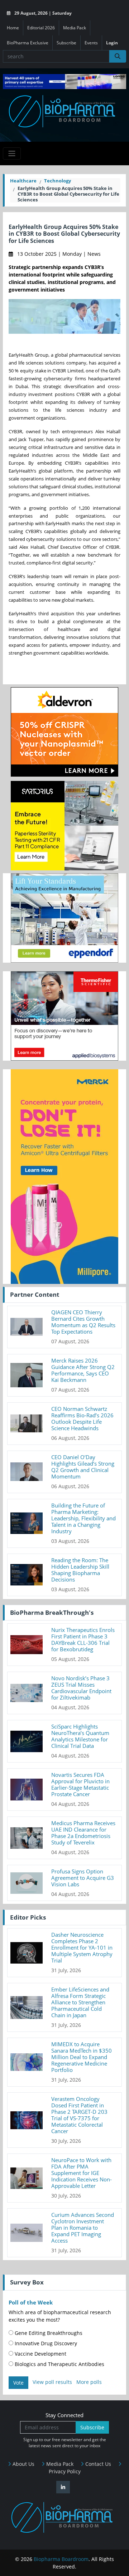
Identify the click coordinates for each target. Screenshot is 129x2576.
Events (91, 43)
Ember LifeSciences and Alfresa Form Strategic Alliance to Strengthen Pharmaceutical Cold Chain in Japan (80, 2002)
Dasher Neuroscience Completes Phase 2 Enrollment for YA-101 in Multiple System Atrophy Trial (82, 1947)
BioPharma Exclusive (28, 43)
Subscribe (66, 43)
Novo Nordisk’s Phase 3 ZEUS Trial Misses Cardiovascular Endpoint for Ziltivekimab (81, 1688)
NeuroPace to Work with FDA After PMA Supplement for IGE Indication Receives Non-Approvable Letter (82, 2173)
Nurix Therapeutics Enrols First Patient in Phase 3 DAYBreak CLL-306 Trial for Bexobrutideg (83, 1639)
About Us (23, 2464)
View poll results (52, 2382)
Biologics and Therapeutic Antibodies (59, 2364)
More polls (89, 2382)
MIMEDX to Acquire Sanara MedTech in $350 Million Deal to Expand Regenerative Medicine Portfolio (82, 2057)
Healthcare (23, 181)
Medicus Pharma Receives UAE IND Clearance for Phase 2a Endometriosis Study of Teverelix (83, 1833)
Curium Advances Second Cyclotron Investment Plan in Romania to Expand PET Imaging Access (83, 2228)
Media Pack (75, 28)
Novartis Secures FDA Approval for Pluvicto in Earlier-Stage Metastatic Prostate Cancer (80, 1784)
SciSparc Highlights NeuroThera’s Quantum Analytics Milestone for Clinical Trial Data (80, 1736)
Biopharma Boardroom (61, 2559)
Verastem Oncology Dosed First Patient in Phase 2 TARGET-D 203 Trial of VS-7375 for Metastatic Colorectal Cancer (79, 2115)
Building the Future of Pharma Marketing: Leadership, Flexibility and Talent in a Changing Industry (83, 1518)
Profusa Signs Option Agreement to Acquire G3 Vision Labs (83, 1878)
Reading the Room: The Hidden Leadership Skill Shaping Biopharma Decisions (80, 1570)
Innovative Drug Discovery (45, 2343)
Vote (18, 2383)
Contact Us (97, 2464)
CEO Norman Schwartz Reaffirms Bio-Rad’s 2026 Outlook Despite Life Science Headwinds (82, 1418)
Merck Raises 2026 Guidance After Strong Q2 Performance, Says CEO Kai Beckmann (83, 1370)
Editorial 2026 (41, 28)
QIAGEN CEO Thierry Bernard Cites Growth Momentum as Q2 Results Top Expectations (83, 1322)
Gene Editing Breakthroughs (48, 2333)
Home (13, 28)
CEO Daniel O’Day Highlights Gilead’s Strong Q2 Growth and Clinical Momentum (83, 1467)
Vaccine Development (40, 2354)
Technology (58, 181)
